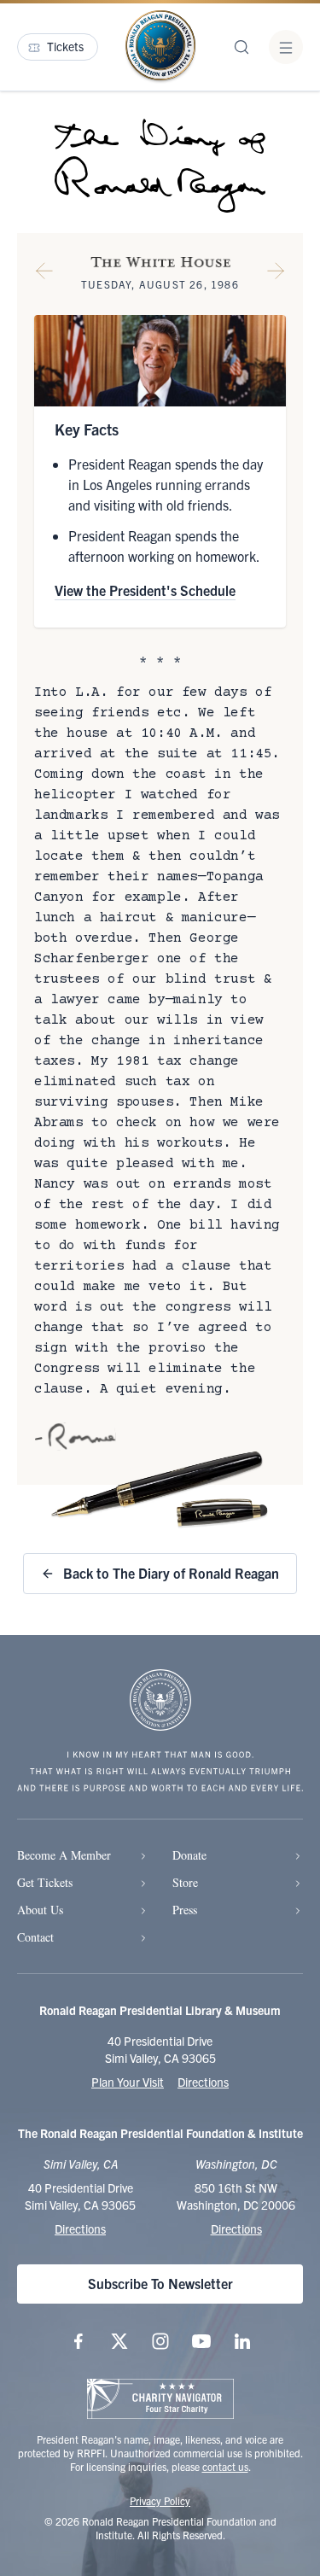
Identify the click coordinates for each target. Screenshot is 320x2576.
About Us (40, 1910)
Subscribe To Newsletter (160, 2283)
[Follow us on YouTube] (201, 2341)
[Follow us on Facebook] (79, 2341)
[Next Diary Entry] (276, 274)
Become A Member (64, 1855)
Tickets (65, 46)
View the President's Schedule (145, 590)
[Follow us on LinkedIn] (242, 2341)
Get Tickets (45, 1882)
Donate (189, 1855)
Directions (203, 2082)
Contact (35, 1937)
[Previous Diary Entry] (44, 274)
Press (185, 1910)
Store (185, 1882)
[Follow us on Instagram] (160, 2341)
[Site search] (241, 47)
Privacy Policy (160, 2500)
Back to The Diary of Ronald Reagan (171, 1573)
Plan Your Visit (128, 2082)
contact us (225, 2466)
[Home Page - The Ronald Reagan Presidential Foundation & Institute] (160, 47)
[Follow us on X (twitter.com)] (119, 2341)
